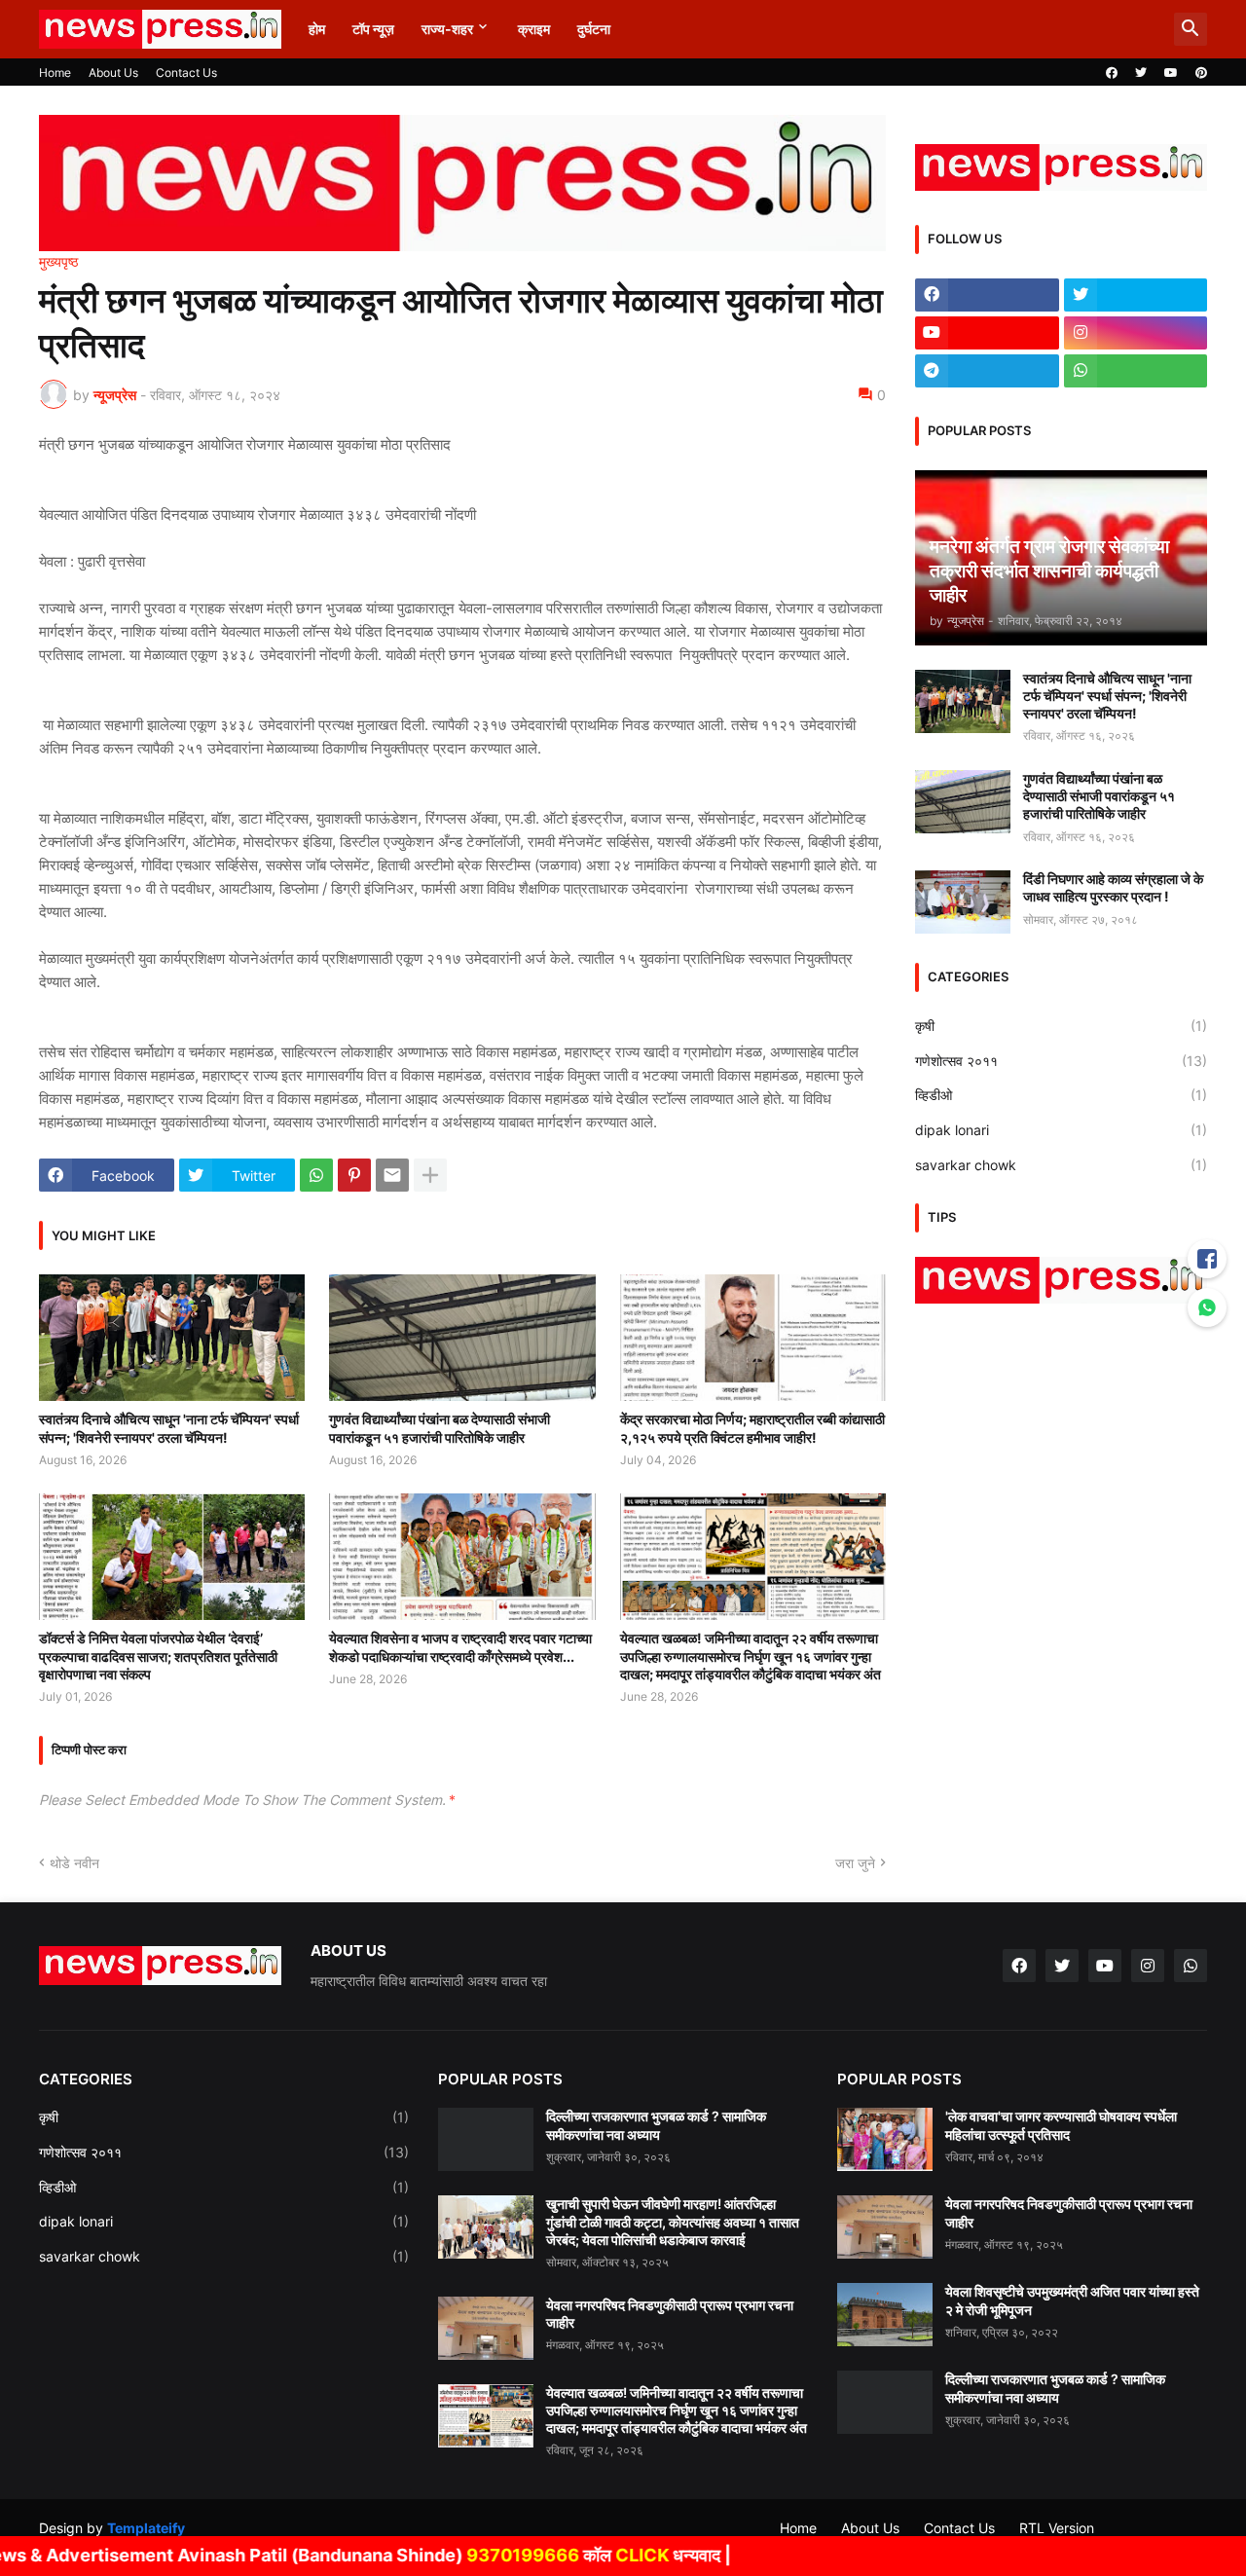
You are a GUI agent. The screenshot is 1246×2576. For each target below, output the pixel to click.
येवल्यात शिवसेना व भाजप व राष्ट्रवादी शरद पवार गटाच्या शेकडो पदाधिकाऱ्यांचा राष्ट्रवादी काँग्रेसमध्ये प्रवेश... (460, 1647)
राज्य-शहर (447, 29)
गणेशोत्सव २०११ (1061, 1061)
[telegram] (987, 371)
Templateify (146, 2528)
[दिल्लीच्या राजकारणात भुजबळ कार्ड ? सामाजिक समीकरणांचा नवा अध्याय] (486, 2139)
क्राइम (534, 29)
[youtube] (1171, 73)
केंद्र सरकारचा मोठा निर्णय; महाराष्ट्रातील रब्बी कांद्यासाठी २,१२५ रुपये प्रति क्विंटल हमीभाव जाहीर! (752, 1428)
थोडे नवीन (74, 1863)
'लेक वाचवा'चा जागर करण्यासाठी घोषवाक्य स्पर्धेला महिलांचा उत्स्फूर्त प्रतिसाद (1061, 2125)
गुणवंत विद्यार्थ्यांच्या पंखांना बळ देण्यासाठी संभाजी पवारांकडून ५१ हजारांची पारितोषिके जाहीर (440, 1428)
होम (317, 29)
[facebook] (1112, 73)
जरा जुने (855, 1863)
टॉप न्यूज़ (373, 29)
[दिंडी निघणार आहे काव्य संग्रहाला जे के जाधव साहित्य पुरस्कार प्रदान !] (963, 902)
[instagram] (1136, 333)
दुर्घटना (594, 29)
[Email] (392, 1175)
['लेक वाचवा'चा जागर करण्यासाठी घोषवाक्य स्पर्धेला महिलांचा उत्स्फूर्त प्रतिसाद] (885, 2139)
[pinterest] (1201, 73)
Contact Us (186, 73)
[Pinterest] (354, 1175)
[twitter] (1141, 73)
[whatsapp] (1136, 371)
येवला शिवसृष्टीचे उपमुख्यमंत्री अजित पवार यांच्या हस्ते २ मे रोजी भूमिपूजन (1072, 2300)
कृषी (1061, 1026)
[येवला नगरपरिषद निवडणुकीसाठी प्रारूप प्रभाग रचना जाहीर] (486, 2328)
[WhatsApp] (316, 1175)
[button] (1191, 29)
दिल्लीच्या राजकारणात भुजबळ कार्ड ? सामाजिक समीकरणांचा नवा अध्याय (656, 2125)
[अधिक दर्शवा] (430, 1175)
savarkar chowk (1061, 1165)
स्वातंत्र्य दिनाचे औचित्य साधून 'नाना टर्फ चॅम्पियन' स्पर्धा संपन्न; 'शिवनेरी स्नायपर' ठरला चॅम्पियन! (169, 1428)
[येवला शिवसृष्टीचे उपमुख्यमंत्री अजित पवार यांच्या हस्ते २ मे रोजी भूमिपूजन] (885, 2315)
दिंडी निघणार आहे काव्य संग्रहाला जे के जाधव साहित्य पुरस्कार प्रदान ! (1113, 887)
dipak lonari (1061, 1130)
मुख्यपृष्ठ (58, 262)
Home (55, 73)
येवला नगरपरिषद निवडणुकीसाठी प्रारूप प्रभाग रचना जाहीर (670, 2314)
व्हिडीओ (1061, 1095)
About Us (113, 73)
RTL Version (1057, 2528)
